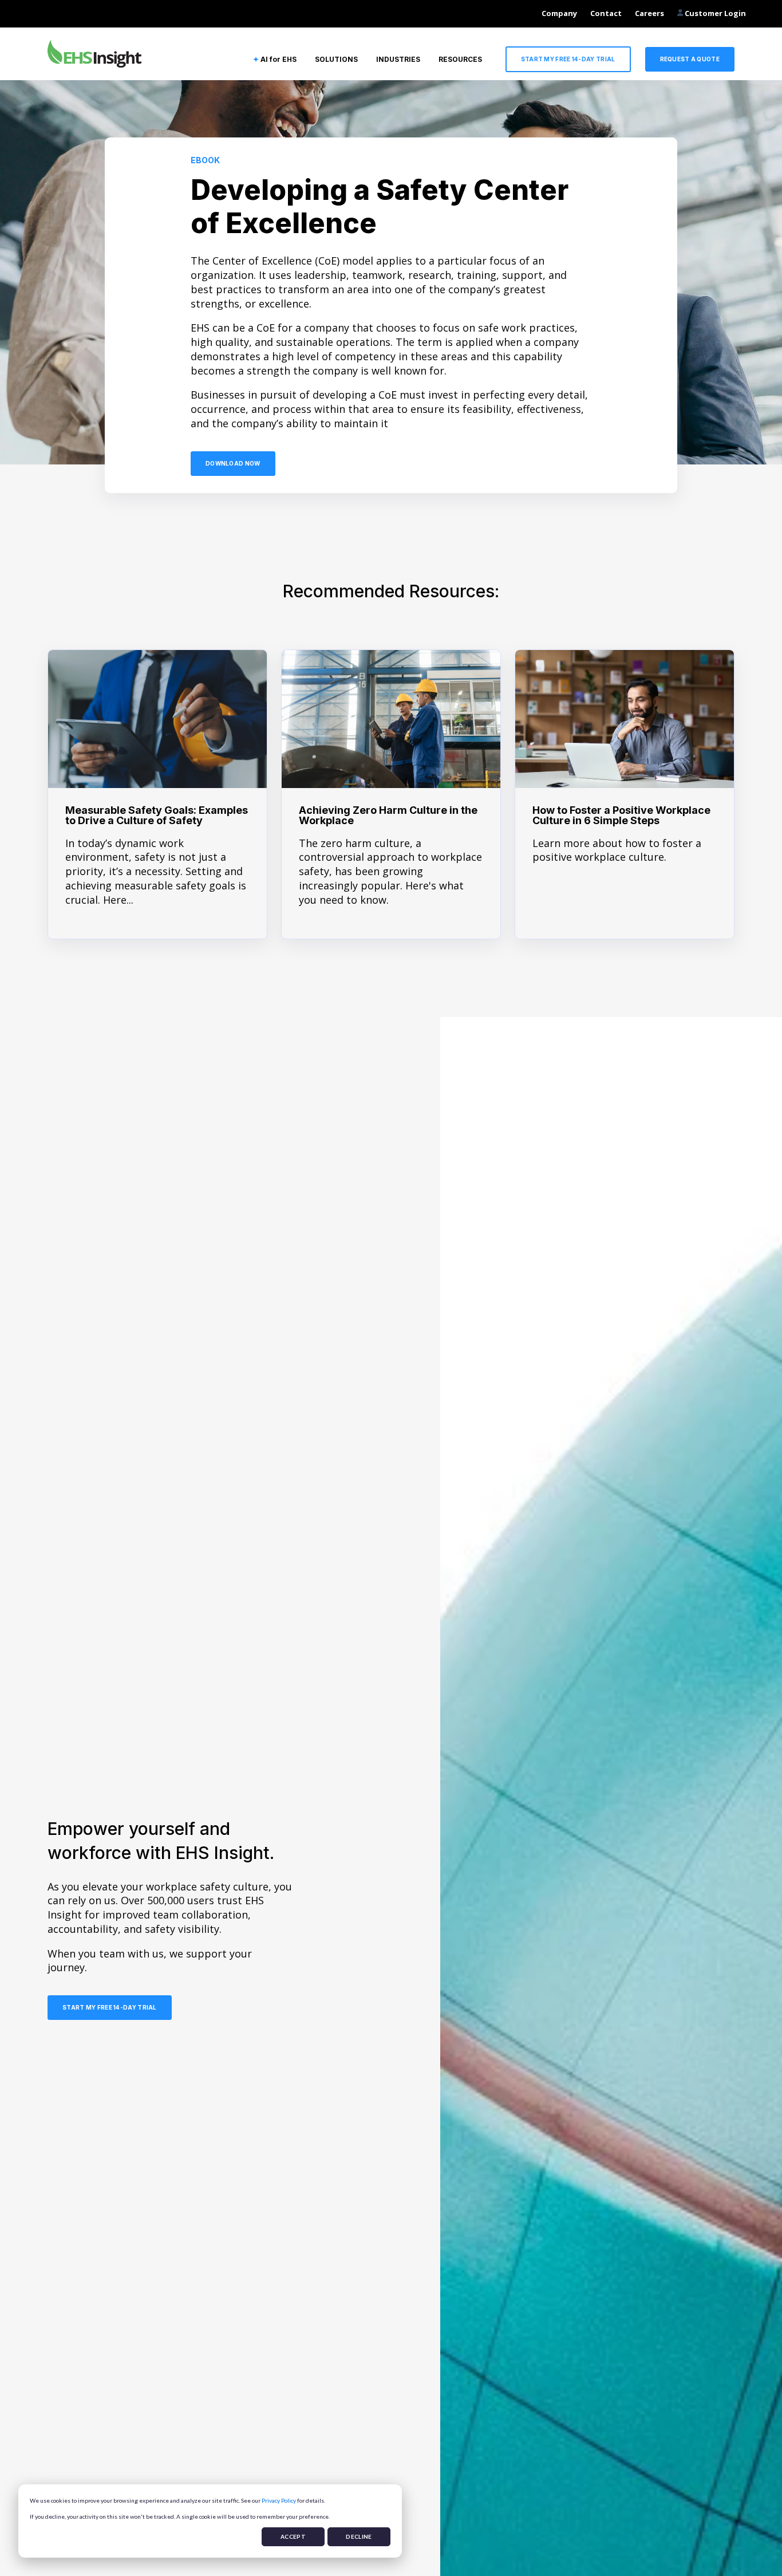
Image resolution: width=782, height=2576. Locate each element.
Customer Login (714, 13)
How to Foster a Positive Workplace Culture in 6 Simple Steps (621, 815)
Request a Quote (690, 59)
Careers (649, 13)
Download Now (233, 463)
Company (559, 13)
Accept (293, 2536)
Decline (359, 2536)
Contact (606, 13)
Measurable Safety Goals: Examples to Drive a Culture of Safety (157, 815)
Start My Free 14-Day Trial (568, 59)
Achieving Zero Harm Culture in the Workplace (388, 815)
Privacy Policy (279, 2500)
